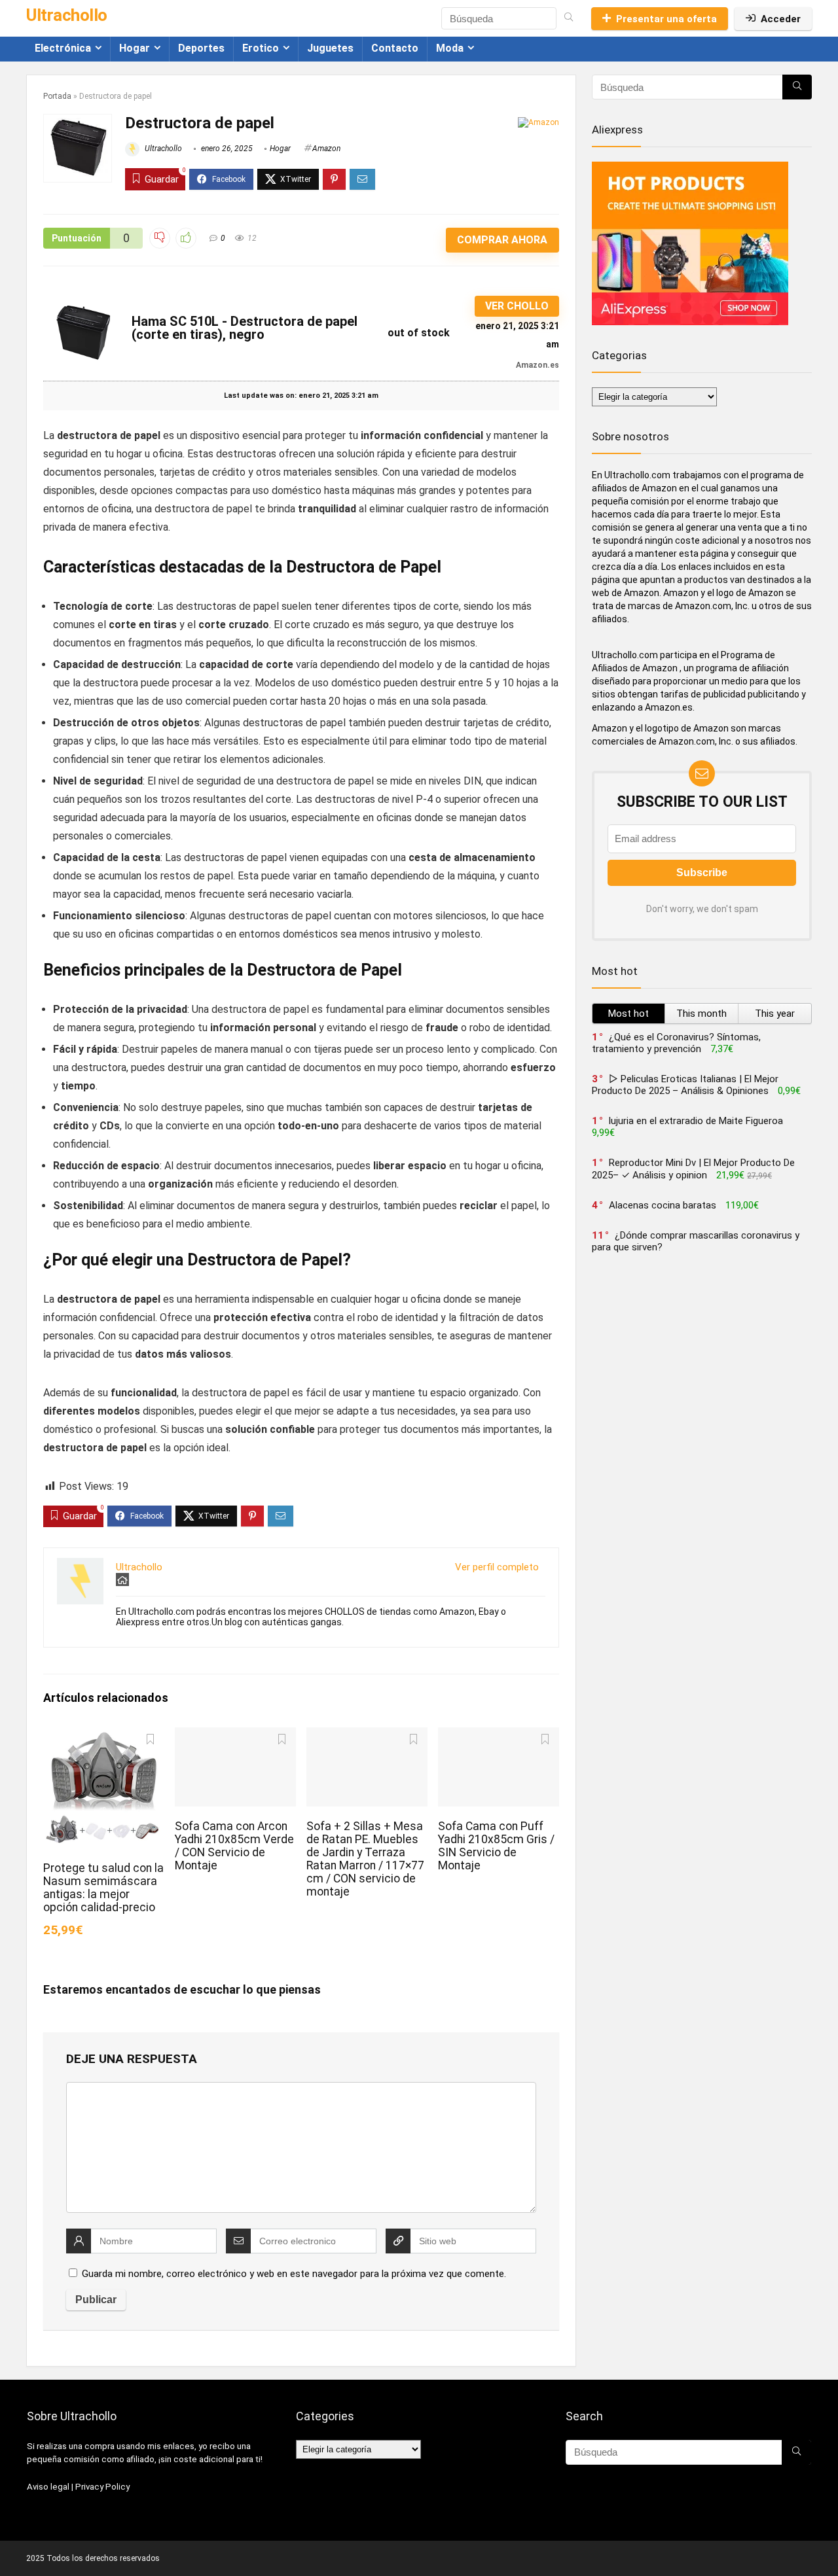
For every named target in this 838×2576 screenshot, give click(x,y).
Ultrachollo (162, 149)
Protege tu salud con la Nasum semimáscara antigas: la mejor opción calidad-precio (103, 1888)
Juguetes (330, 48)
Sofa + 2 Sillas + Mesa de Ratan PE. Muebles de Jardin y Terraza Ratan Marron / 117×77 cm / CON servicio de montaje (365, 1859)
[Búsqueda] (569, 18)
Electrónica (63, 48)
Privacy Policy (102, 2487)
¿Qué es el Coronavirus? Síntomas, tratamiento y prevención (676, 1043)
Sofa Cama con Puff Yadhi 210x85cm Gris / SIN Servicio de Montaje (496, 1846)
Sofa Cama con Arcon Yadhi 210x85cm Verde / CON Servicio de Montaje (234, 1846)
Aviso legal (48, 2487)
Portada (57, 96)
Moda (450, 48)
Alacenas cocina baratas (663, 1205)
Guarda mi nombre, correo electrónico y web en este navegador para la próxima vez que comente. (294, 2274)
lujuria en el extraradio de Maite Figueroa (696, 1121)
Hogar (135, 48)
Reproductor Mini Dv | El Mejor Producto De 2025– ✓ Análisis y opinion (693, 1169)
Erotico (261, 48)
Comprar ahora (502, 240)
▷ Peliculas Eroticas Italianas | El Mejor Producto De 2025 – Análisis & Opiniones (685, 1085)
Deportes (201, 48)
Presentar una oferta (666, 19)
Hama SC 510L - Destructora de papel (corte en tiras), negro (245, 328)
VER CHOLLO (517, 306)
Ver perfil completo (497, 1567)
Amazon (326, 149)
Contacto (395, 48)
